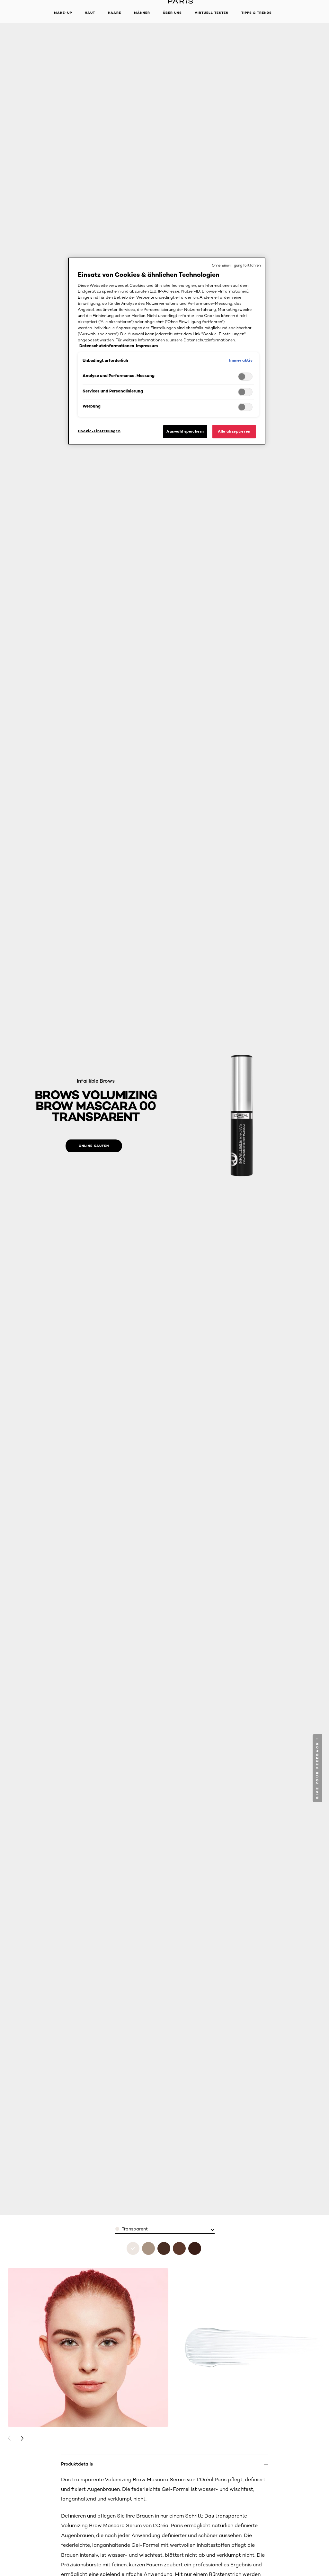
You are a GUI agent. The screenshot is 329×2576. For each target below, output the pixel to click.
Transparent (135, 2229)
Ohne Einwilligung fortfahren (236, 265)
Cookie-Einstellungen (99, 431)
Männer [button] (142, 13)
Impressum (147, 346)
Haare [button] (115, 13)
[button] (318, 1768)
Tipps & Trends (257, 13)
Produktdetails (77, 2464)
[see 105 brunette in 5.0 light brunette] (164, 2248)
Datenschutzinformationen (107, 346)
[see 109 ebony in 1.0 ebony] (195, 2248)
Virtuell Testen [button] (212, 13)
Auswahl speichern (185, 431)
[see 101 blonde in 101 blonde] (148, 2248)
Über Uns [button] (172, 13)
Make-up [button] (63, 13)
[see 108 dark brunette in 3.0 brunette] (179, 2248)
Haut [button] (90, 13)
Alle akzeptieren (234, 431)
